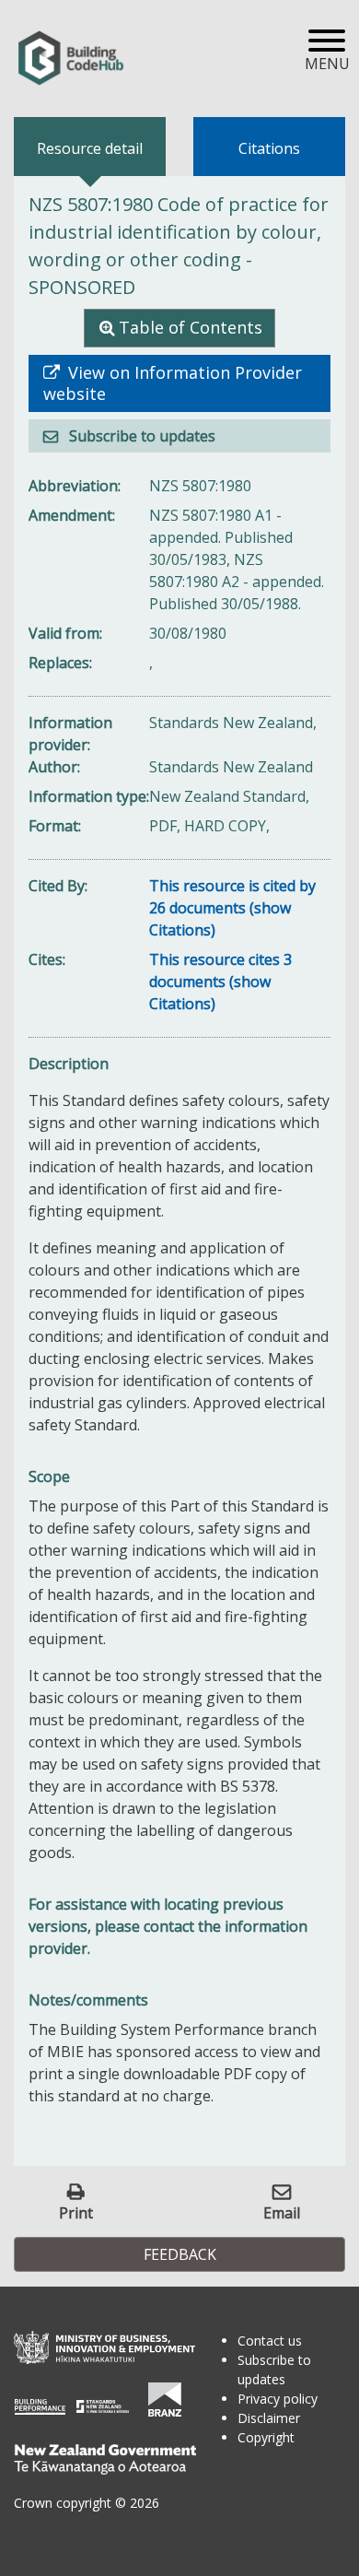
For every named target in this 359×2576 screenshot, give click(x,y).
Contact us (270, 2341)
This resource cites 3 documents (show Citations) (220, 982)
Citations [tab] (269, 148)
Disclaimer (269, 2418)
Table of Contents (191, 327)
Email (282, 2212)
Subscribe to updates (140, 436)
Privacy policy (278, 2399)
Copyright (266, 2437)
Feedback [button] (180, 2254)
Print (76, 2212)
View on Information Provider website (173, 383)
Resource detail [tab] (90, 148)
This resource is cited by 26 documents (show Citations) (232, 908)
